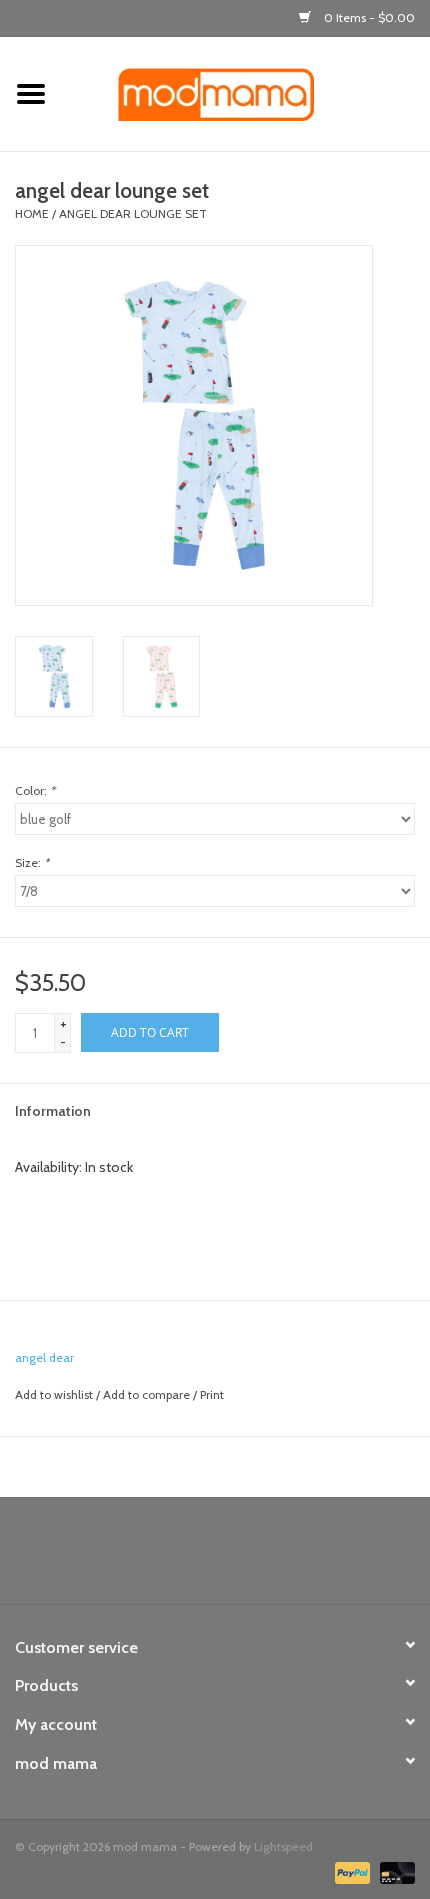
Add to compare (148, 1394)
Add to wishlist (54, 1394)
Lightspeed (283, 1846)
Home (32, 213)
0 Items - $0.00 (368, 17)
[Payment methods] (350, 1871)
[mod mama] (246, 93)
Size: (32, 862)
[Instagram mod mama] (250, 1558)
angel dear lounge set (133, 213)
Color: (35, 790)
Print (212, 1394)
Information (53, 1111)
